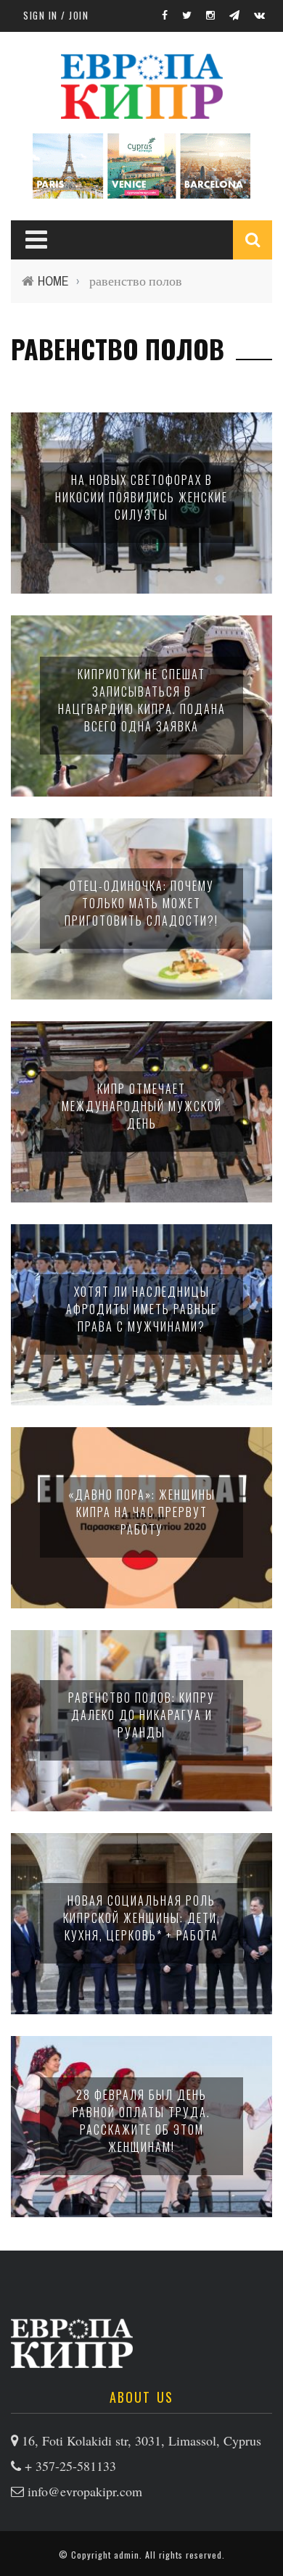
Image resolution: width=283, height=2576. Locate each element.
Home (53, 281)
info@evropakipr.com (85, 2491)
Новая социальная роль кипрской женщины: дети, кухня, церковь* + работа (142, 1918)
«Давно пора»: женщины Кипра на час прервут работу (142, 1512)
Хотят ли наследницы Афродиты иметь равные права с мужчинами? (141, 1309)
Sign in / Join (56, 15)
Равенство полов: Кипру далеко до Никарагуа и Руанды (141, 1715)
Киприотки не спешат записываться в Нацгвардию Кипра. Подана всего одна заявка (142, 700)
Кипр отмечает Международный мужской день (142, 1106)
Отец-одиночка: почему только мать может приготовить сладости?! (141, 903)
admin (127, 2555)
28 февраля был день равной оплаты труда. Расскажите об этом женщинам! (141, 2121)
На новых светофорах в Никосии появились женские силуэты (141, 497)
